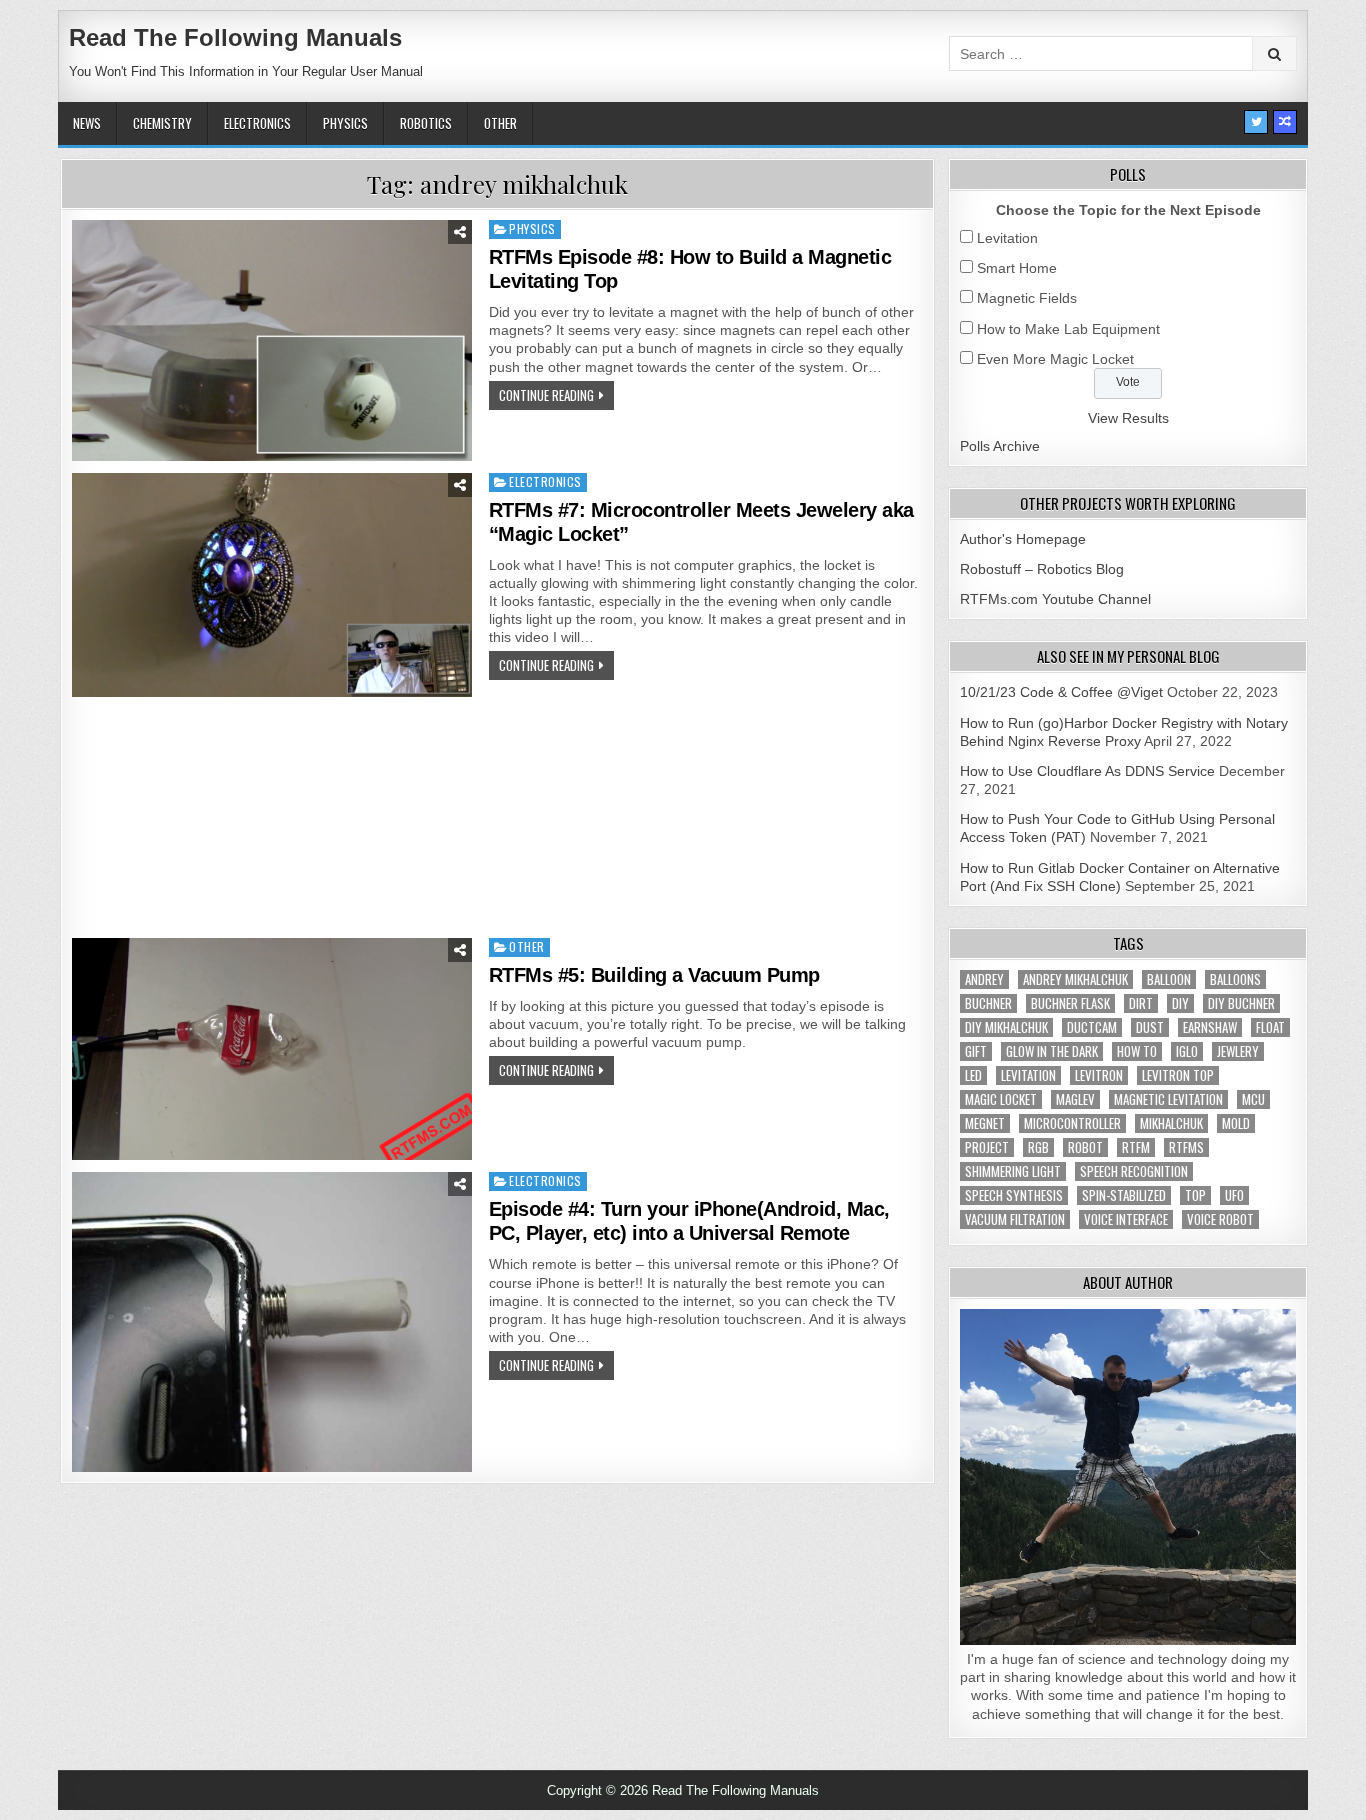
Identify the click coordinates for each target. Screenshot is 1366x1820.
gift (976, 1051)
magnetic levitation (1168, 1099)
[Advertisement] (497, 819)
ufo (1234, 1195)
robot (1085, 1147)
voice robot (1220, 1219)
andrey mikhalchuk (1075, 979)
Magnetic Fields (1027, 298)
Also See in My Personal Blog (1128, 656)
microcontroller (1072, 1123)
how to (1137, 1051)
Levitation (1007, 238)
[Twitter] (1256, 122)
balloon (1169, 979)
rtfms (1186, 1147)
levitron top (1178, 1075)
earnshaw (1210, 1027)
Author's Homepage (1023, 539)
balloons (1235, 979)
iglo (1187, 1051)
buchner (988, 1003)
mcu (1253, 1099)
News (87, 123)
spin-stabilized (1124, 1195)
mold (1236, 1123)
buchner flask (1070, 1003)
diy (1180, 1003)
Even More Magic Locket (1055, 359)
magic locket (1001, 1099)
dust (1150, 1027)
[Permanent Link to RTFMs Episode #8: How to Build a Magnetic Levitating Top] (272, 340)
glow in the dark (1052, 1051)
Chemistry (162, 123)
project (987, 1147)
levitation (1028, 1075)
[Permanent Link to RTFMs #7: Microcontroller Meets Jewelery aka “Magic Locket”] (272, 585)
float (1270, 1027)
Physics (345, 123)
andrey (984, 979)
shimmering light (1013, 1171)
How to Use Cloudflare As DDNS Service (1087, 771)
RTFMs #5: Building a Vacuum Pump (654, 975)
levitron (1099, 1075)
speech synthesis (1014, 1195)
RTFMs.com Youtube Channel (1055, 599)
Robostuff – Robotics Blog (1042, 569)
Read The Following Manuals (235, 37)
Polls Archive (1000, 446)
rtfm (1136, 1147)
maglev (1075, 1099)
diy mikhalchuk (1006, 1027)
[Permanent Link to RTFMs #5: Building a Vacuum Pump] (272, 1049)
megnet (985, 1123)
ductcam (1092, 1027)
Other (500, 123)
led (973, 1075)
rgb (1038, 1147)
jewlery (1238, 1051)
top (1195, 1195)
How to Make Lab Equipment (1068, 329)
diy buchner (1241, 1003)
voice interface (1126, 1219)
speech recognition (1134, 1171)
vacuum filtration (1015, 1219)
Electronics (257, 123)
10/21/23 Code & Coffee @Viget (1061, 692)
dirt (1141, 1003)
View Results (1128, 418)
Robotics (426, 123)
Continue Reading (546, 395)
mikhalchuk (1171, 1123)
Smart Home (1017, 268)
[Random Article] (1285, 122)
